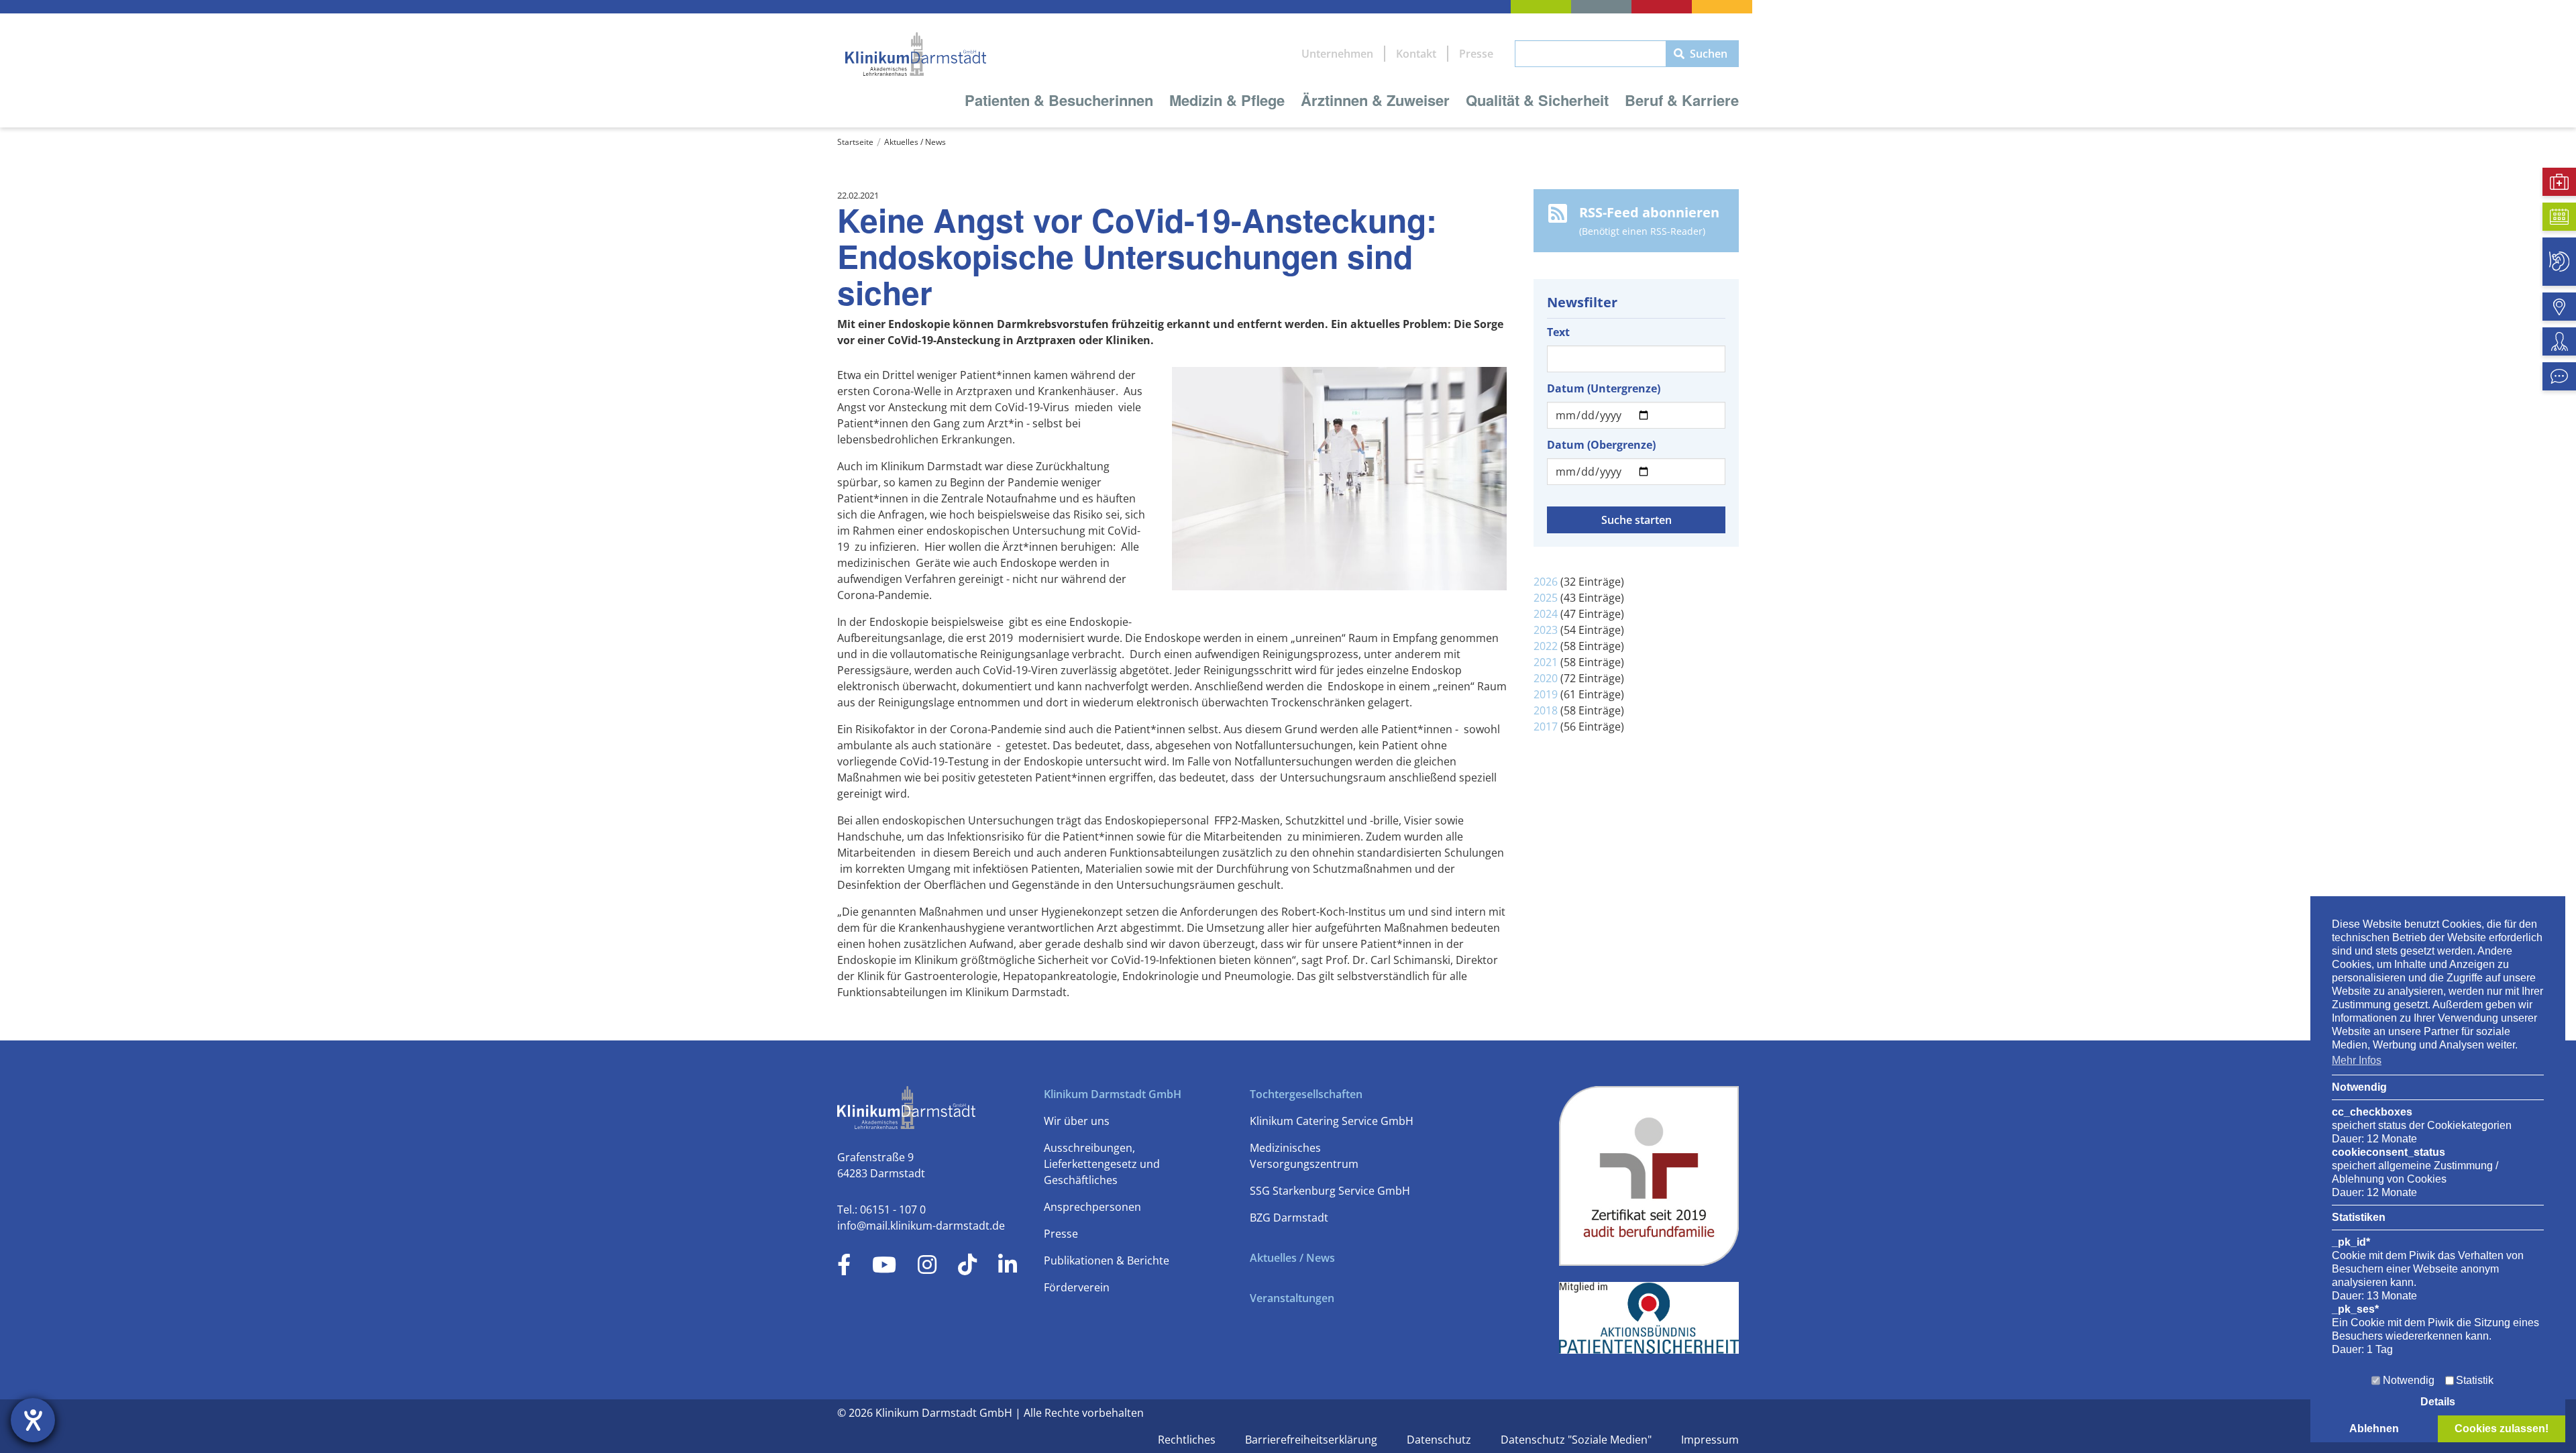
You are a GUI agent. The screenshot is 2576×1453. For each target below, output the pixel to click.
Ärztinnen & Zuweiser (1375, 100)
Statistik (2475, 1380)
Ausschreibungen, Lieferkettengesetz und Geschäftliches (1102, 1164)
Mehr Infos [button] (2357, 1060)
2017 (1546, 726)
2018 (1546, 710)
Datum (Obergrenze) (1601, 445)
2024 (1546, 614)
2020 (1546, 678)
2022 (1546, 646)
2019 (1546, 694)
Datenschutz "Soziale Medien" (1577, 1440)
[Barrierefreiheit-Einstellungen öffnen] (33, 1420)
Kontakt (1416, 54)
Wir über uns (1077, 1121)
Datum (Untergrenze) (1604, 388)
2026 (1546, 582)
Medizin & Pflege (1227, 100)
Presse (1476, 54)
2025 (1546, 598)
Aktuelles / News (915, 142)
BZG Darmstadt (1289, 1218)
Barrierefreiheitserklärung (1312, 1440)
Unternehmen (1337, 54)
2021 (1546, 662)
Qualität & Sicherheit (1537, 100)
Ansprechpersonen (1092, 1207)
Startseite (855, 142)
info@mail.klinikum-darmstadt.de (921, 1226)
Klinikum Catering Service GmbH (1332, 1121)
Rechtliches (1188, 1440)
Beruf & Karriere (1682, 100)
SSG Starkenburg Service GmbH (1330, 1191)
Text (1558, 332)
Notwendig (2409, 1380)
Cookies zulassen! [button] (2502, 1429)
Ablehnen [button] (2374, 1429)
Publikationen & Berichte (1107, 1260)
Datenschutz (1440, 1440)
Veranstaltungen (1292, 1298)
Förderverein (1077, 1287)
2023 (1546, 630)
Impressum (1710, 1440)
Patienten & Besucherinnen (1059, 100)
